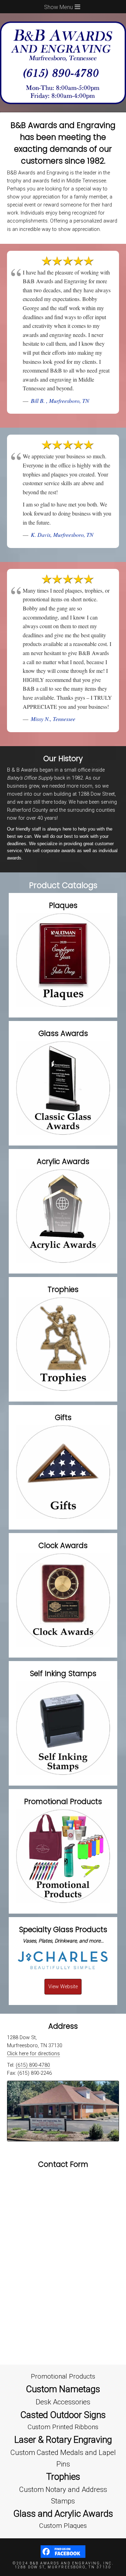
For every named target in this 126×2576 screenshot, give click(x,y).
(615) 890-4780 (33, 2065)
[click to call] (63, 109)
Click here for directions (33, 2054)
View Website (63, 1987)
